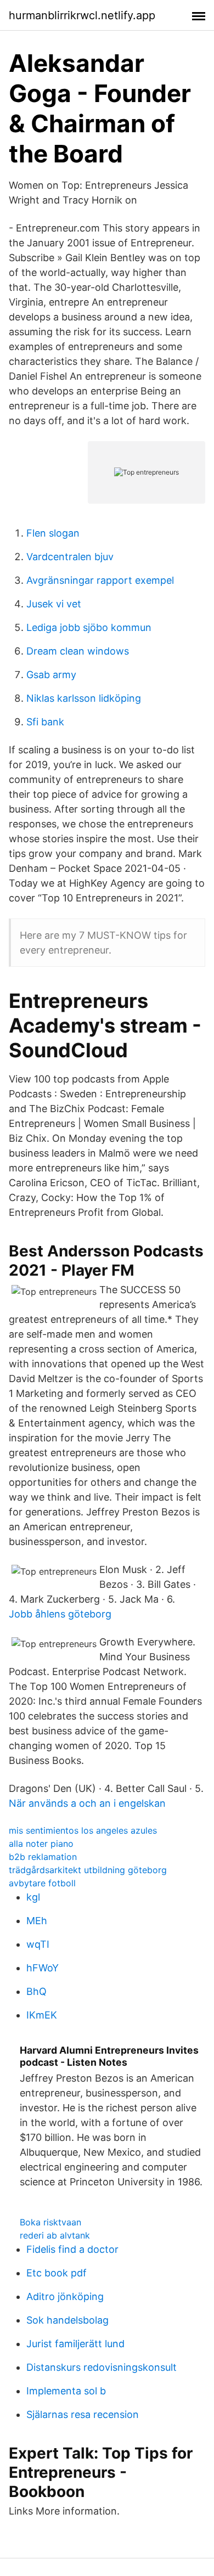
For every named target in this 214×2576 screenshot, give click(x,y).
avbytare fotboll (42, 1883)
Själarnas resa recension (83, 2414)
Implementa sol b (66, 2391)
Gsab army (51, 675)
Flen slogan (53, 533)
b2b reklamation (43, 1857)
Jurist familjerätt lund (75, 2344)
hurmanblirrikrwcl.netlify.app (82, 15)
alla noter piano (41, 1844)
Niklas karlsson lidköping (84, 698)
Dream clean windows (78, 651)
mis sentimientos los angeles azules (83, 1830)
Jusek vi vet (54, 604)
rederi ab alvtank (55, 2235)
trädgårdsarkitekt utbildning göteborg (88, 1870)
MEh (37, 1921)
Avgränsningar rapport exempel (100, 580)
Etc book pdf (57, 2273)
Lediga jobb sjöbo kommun (89, 627)
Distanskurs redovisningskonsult (102, 2367)
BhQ (36, 1991)
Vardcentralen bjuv (70, 557)
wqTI (38, 1944)
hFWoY (43, 1968)
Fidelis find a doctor (72, 2249)
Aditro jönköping (65, 2296)
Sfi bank (45, 722)
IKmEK (42, 2015)
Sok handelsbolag (67, 2320)
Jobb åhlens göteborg (60, 1614)
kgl (33, 1897)
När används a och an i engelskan (87, 1803)
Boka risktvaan (50, 2222)
